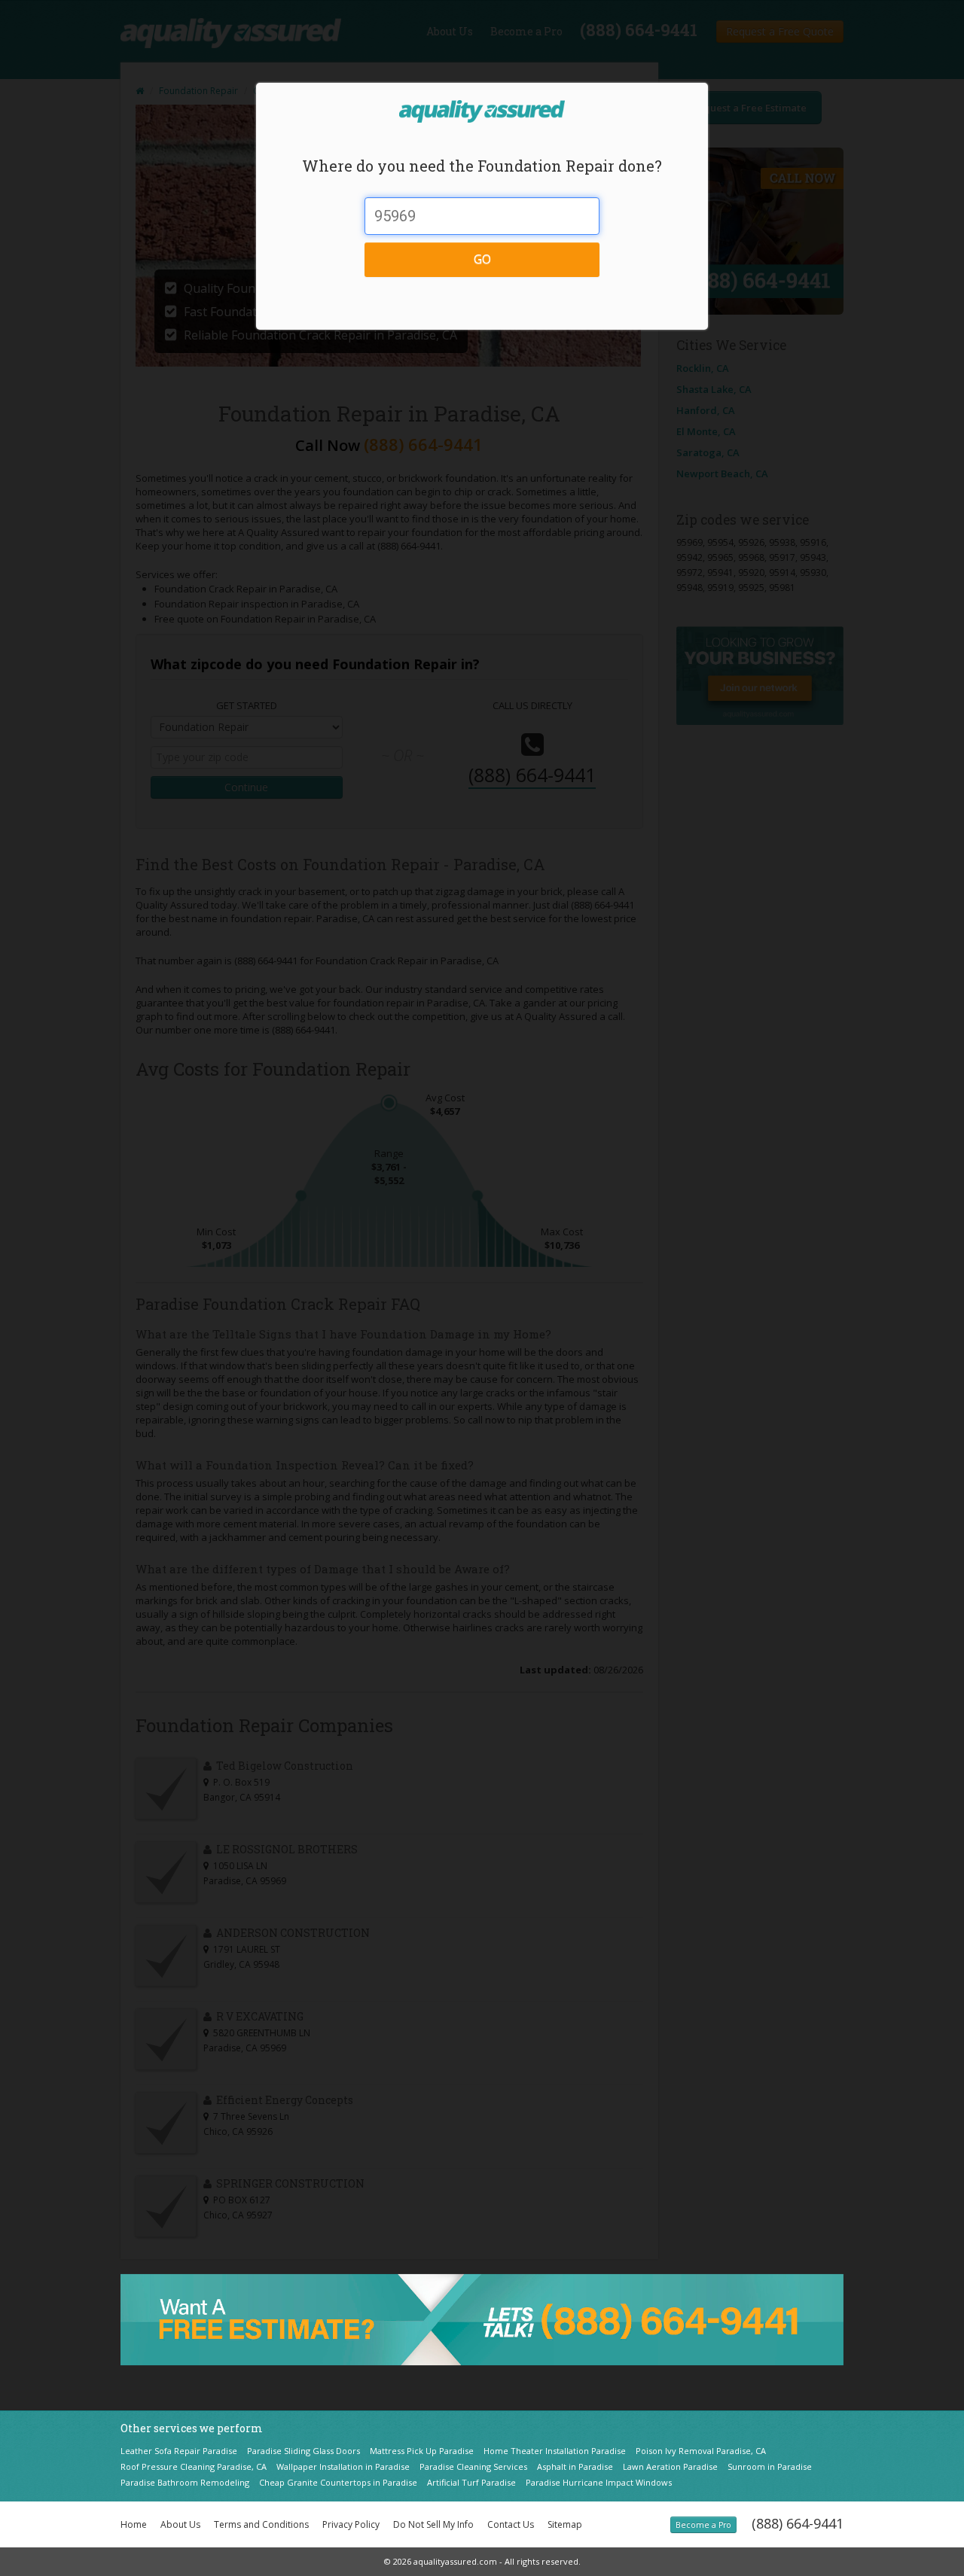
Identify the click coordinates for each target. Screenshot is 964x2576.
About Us (180, 2524)
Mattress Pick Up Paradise (422, 2451)
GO (482, 259)
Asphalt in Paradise (575, 2466)
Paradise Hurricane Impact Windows (599, 2482)
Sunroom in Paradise (770, 2466)
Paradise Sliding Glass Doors (304, 2451)
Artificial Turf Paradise (471, 2482)
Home (134, 2524)
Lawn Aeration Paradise (670, 2466)
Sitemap (565, 2524)
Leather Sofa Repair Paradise (179, 2451)
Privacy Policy (351, 2524)
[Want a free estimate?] (482, 2319)
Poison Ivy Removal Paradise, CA (701, 2451)
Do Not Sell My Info (433, 2524)
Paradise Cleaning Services (473, 2466)
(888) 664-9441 (798, 2523)
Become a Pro (703, 2525)
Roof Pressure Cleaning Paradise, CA (194, 2466)
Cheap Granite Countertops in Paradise (338, 2482)
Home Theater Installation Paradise (555, 2451)
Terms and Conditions (261, 2524)
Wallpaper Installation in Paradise (343, 2466)
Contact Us (511, 2524)
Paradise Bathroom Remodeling (185, 2482)
